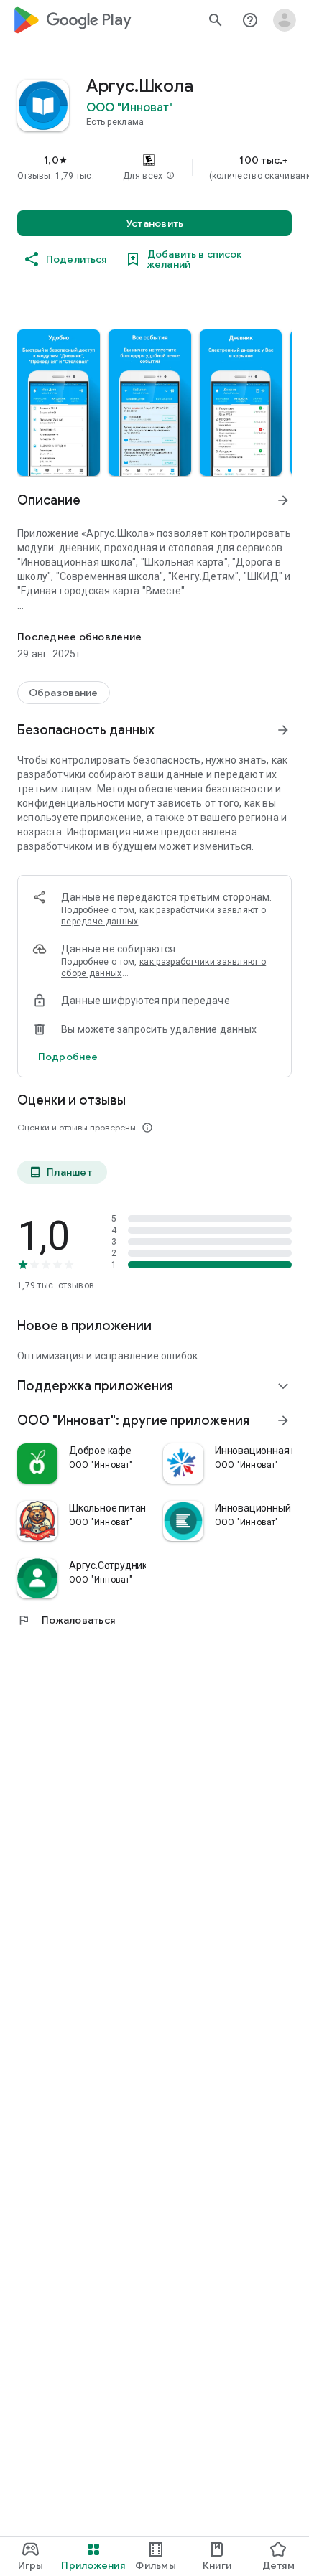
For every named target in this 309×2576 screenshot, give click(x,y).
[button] (170, 176)
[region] (154, 167)
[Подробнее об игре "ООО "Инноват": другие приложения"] (283, 1420)
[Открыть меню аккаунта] (285, 20)
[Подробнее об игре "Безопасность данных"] (283, 730)
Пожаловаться (66, 1620)
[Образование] (64, 693)
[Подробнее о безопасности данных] (68, 1057)
